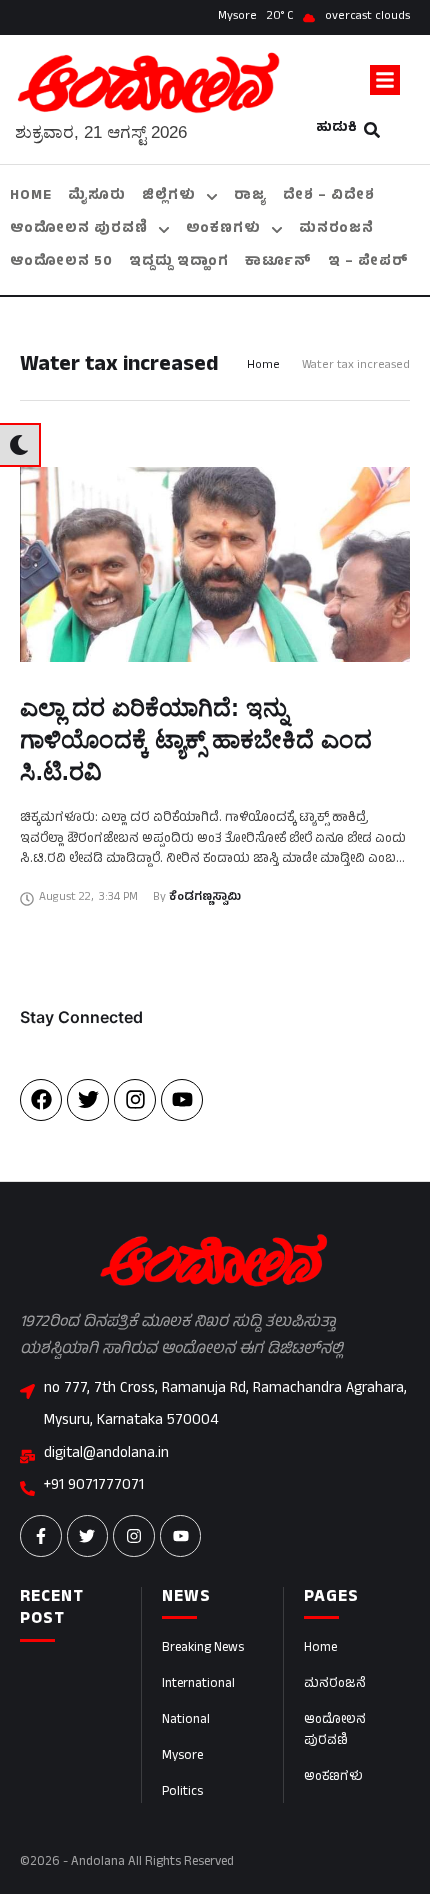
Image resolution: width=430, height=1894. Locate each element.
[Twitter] (88, 1100)
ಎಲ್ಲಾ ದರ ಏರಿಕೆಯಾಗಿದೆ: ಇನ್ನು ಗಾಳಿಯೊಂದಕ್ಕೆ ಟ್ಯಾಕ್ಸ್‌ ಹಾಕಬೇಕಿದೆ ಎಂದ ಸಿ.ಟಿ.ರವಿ (196, 740)
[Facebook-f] (41, 1536)
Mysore (182, 1757)
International (198, 1685)
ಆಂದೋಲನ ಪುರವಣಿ (335, 1731)
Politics (182, 1793)
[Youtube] (182, 1100)
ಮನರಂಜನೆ (335, 1685)
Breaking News (203, 1649)
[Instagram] (135, 1100)
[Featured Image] (215, 564)
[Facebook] (41, 1100)
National (186, 1721)
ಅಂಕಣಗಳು (333, 1778)
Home (263, 366)
